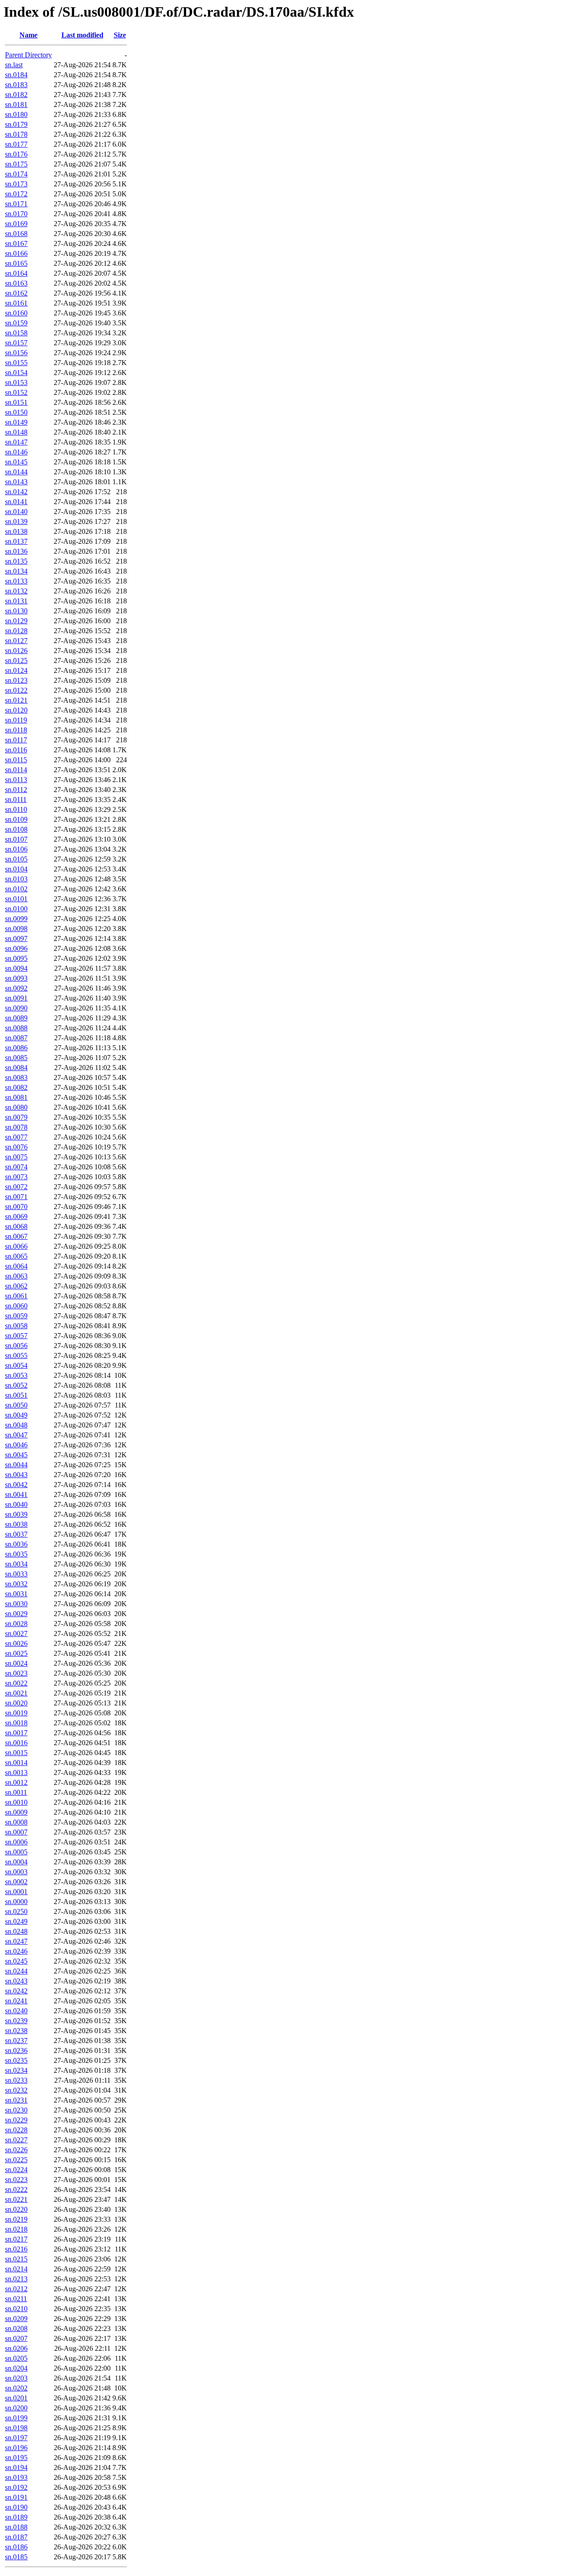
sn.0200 (16, 2408)
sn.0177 (16, 144)
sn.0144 (16, 472)
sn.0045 (16, 1455)
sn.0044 (16, 1465)
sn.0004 (16, 1862)
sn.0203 (16, 2378)
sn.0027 (16, 1633)
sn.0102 (16, 889)
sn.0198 (16, 2428)
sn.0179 (16, 124)
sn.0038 (16, 1524)
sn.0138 (16, 531)
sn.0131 (16, 601)
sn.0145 (16, 462)
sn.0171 (16, 204)
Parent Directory (28, 55)
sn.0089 (16, 1018)
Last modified (82, 35)
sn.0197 (16, 2438)
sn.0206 (16, 2348)
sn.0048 (16, 1425)
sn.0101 (16, 899)
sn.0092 (16, 988)
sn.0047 (16, 1435)
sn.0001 (16, 1892)
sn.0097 (16, 938)
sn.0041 (16, 1494)
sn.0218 (16, 2229)
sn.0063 (16, 1276)
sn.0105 (16, 859)
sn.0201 (16, 2398)
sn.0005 (16, 1852)
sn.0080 (16, 1107)
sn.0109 (16, 819)
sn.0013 (16, 1772)
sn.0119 (16, 720)
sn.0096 (16, 948)
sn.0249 (16, 1921)
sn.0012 (16, 1782)
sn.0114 (16, 770)
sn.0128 (16, 631)
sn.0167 (16, 243)
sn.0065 (16, 1256)
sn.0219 (16, 2219)
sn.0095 (16, 958)
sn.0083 (16, 1077)
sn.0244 (16, 1971)
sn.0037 (16, 1534)
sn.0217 (16, 2239)
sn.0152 (16, 392)
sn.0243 (16, 1981)
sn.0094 (16, 968)
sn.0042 (16, 1485)
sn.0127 (16, 641)
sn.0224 (16, 2170)
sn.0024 (16, 1663)
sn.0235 (16, 2060)
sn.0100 (16, 909)
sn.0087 (16, 1038)
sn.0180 (16, 114)
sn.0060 (16, 1306)
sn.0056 (16, 1346)
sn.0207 (16, 2338)
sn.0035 (16, 1554)
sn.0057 (16, 1336)
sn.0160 (16, 313)
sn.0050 (16, 1405)
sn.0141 (16, 502)
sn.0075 (16, 1157)
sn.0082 (16, 1087)
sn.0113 (16, 780)
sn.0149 (16, 422)
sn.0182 (16, 95)
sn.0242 (16, 1991)
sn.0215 (16, 2259)
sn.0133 (16, 581)
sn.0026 (16, 1643)
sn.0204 (16, 2368)
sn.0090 (16, 1008)
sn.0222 (16, 2189)
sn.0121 (16, 700)
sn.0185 (16, 2557)
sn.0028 (16, 1624)
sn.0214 (16, 2269)
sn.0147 (16, 442)
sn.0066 (16, 1246)
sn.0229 (16, 2120)
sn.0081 (16, 1097)
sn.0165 (16, 263)
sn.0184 (16, 75)
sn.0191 (16, 2497)
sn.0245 (16, 1961)
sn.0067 (16, 1236)
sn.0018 (16, 1723)
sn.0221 (16, 2199)
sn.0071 (16, 1197)
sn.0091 (16, 998)
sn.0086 (16, 1048)
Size (120, 35)
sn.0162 (16, 293)
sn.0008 (16, 1822)
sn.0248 (16, 1931)
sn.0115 (16, 760)
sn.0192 (16, 2487)
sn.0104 (16, 869)
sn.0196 (16, 2448)
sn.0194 (16, 2467)
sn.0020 (16, 1703)
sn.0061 (16, 1296)
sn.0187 (16, 2537)
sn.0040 (16, 1504)
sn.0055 (16, 1355)
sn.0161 (16, 303)
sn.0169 (16, 224)
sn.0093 (16, 978)
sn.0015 (16, 1753)
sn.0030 (16, 1604)
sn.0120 (16, 710)
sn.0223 (16, 2180)
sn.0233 (16, 2080)
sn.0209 (16, 2319)
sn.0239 (16, 2021)
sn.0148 (16, 432)
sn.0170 (16, 214)
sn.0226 (16, 2150)
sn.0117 (16, 740)
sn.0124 (16, 670)
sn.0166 (16, 253)
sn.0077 (16, 1137)
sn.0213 (16, 2279)
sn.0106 (16, 849)
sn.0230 (16, 2110)
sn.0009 (16, 1812)
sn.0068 (16, 1226)
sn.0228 (16, 2130)
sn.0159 (16, 323)
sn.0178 (16, 134)
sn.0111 (16, 799)
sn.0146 (16, 452)
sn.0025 (16, 1653)
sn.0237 (16, 2041)
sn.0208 (16, 2328)
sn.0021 (16, 1693)
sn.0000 (16, 1902)
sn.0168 (16, 234)
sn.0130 (16, 611)
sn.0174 (16, 174)
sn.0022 (16, 1683)
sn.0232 (16, 2090)
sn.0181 (16, 104)
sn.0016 (16, 1743)
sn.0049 (16, 1415)
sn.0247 (16, 1941)
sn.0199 (16, 2418)
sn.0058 (16, 1326)
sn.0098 (16, 929)
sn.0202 (16, 2388)
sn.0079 (16, 1117)
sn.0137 (16, 541)
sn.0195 (16, 2458)
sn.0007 (16, 1832)
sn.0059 (16, 1316)
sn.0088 (16, 1028)
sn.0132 (16, 591)
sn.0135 (16, 561)
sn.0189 (16, 2517)
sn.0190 (16, 2507)
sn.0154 (16, 373)
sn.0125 (16, 660)
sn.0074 (16, 1167)
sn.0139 (16, 521)
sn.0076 (16, 1147)
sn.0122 (16, 690)
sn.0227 (16, 2140)
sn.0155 (16, 363)
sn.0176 (16, 154)
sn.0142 (16, 492)
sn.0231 (16, 2100)
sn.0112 (16, 790)
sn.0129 (16, 621)
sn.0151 (16, 402)
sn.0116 (16, 750)
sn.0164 (16, 273)
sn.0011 (16, 1792)
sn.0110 (16, 809)
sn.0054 (16, 1365)
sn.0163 (16, 283)
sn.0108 (16, 829)
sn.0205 (16, 2358)
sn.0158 (16, 333)
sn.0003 (16, 1872)
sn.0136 (16, 551)
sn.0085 (16, 1058)
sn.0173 (16, 184)
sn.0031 (16, 1594)
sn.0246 (16, 1951)
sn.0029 (16, 1614)
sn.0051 (16, 1395)
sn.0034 (16, 1564)
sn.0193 (16, 2477)
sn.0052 (16, 1385)
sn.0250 (16, 1911)
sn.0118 (16, 730)
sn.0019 (16, 1713)
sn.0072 (16, 1187)
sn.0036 (16, 1544)
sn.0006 (16, 1842)
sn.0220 (16, 2209)
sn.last (14, 65)
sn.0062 (16, 1286)
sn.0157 (16, 343)
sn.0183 (16, 85)
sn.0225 (16, 2160)
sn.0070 (16, 1207)
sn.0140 (16, 512)
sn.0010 (16, 1802)
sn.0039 (16, 1514)
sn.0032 (16, 1584)
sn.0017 (16, 1733)
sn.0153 (16, 382)
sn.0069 (16, 1216)
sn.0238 (16, 2031)
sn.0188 (16, 2527)
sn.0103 (16, 879)
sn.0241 (16, 2001)
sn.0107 (16, 839)
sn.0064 (16, 1266)
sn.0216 (16, 2249)
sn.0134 (16, 571)
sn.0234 (16, 2070)
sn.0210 (16, 2309)
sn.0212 (16, 2289)
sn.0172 (16, 194)
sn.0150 (16, 412)
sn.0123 (16, 680)
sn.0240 (16, 2011)
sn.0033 (16, 1574)
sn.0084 (16, 1068)
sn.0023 (16, 1673)
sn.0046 (16, 1445)
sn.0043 (16, 1475)
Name (28, 35)
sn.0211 (16, 2299)
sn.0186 (16, 2547)
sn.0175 (16, 164)
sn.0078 (16, 1127)
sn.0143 (16, 482)
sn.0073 (16, 1177)
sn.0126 (16, 651)
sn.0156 (16, 353)
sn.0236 (16, 2050)
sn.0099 (16, 919)
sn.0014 (16, 1763)
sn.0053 (16, 1375)
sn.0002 (16, 1882)
